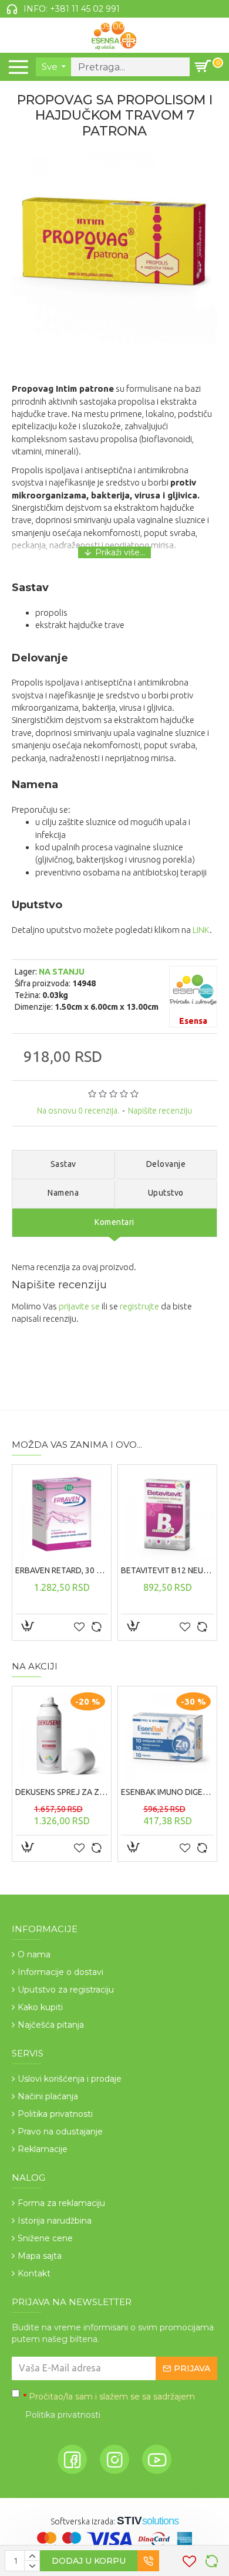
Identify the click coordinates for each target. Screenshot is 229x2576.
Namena (63, 1193)
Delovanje (166, 1164)
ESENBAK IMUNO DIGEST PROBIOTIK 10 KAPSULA (167, 1792)
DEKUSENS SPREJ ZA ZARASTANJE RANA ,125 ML (62, 1792)
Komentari (114, 1222)
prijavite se (79, 1306)
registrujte (139, 1306)
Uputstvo (166, 1193)
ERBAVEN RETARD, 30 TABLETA (62, 1570)
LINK (201, 930)
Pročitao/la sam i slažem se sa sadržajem (109, 2406)
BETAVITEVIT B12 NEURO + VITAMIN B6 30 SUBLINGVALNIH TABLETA (167, 1570)
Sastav (63, 1164)
